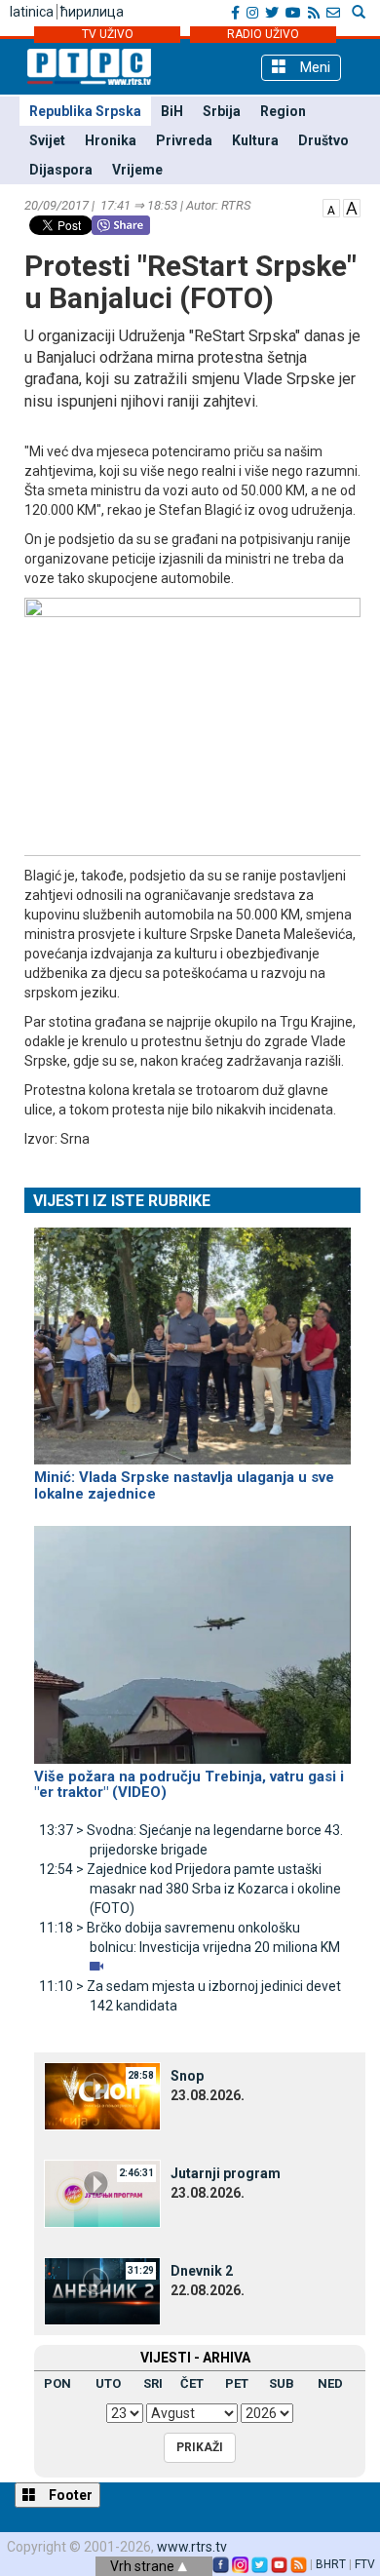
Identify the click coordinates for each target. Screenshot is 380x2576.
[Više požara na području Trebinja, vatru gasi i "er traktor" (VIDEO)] (192, 1636)
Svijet (47, 140)
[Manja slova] (331, 207)
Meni (313, 67)
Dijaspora (61, 170)
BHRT (331, 2564)
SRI (153, 2383)
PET (237, 2383)
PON (57, 2383)
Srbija (222, 111)
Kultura (255, 140)
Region (283, 111)
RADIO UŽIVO (263, 34)
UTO (108, 2383)
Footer (69, 2495)
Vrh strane (144, 2566)
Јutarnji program (226, 2173)
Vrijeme (137, 170)
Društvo (323, 140)
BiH (172, 111)
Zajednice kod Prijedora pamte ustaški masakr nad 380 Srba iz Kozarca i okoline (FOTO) (190, 1889)
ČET (192, 2383)
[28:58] (102, 2095)
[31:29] (102, 2290)
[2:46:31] (102, 2193)
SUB (282, 2383)
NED (330, 2383)
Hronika (111, 140)
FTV (365, 2564)
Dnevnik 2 (202, 2271)
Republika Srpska (85, 111)
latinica (32, 12)
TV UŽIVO (108, 34)
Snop (187, 2076)
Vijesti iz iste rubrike (122, 1201)
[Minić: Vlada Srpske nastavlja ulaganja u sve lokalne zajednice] (192, 1338)
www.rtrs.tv (192, 2547)
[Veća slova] (352, 207)
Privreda (184, 140)
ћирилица (92, 12)
